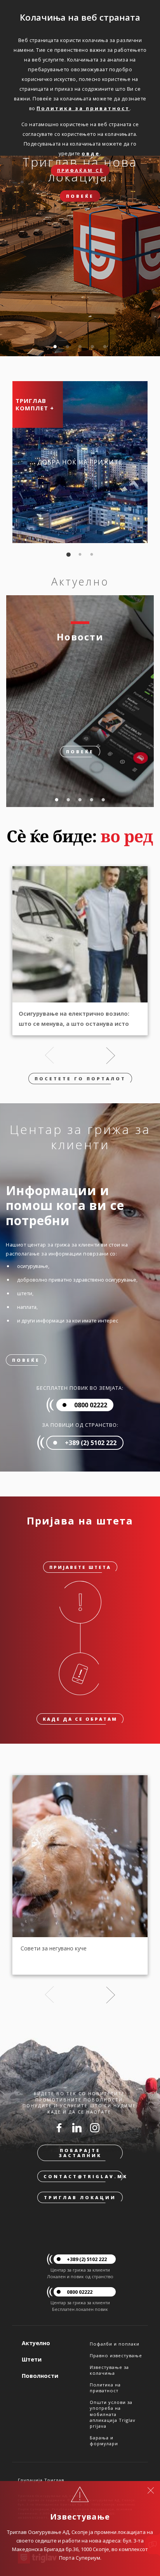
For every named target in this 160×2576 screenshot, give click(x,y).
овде (91, 153)
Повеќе (80, 196)
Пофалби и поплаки (115, 2344)
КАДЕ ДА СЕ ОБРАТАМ (80, 1719)
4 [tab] (92, 347)
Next (111, 1055)
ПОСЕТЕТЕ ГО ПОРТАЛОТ (80, 1079)
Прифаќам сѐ (80, 170)
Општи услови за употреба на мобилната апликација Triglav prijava (113, 2414)
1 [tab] (55, 347)
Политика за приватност (83, 108)
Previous (49, 1055)
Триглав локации (80, 2197)
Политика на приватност (105, 2388)
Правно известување (116, 2355)
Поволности (40, 2376)
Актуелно (36, 2343)
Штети (32, 2359)
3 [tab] (80, 347)
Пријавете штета (80, 1567)
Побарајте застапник (80, 2153)
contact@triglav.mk (83, 2176)
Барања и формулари (104, 2441)
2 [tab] (68, 347)
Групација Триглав (41, 2480)
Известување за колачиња (109, 2370)
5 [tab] (105, 347)
